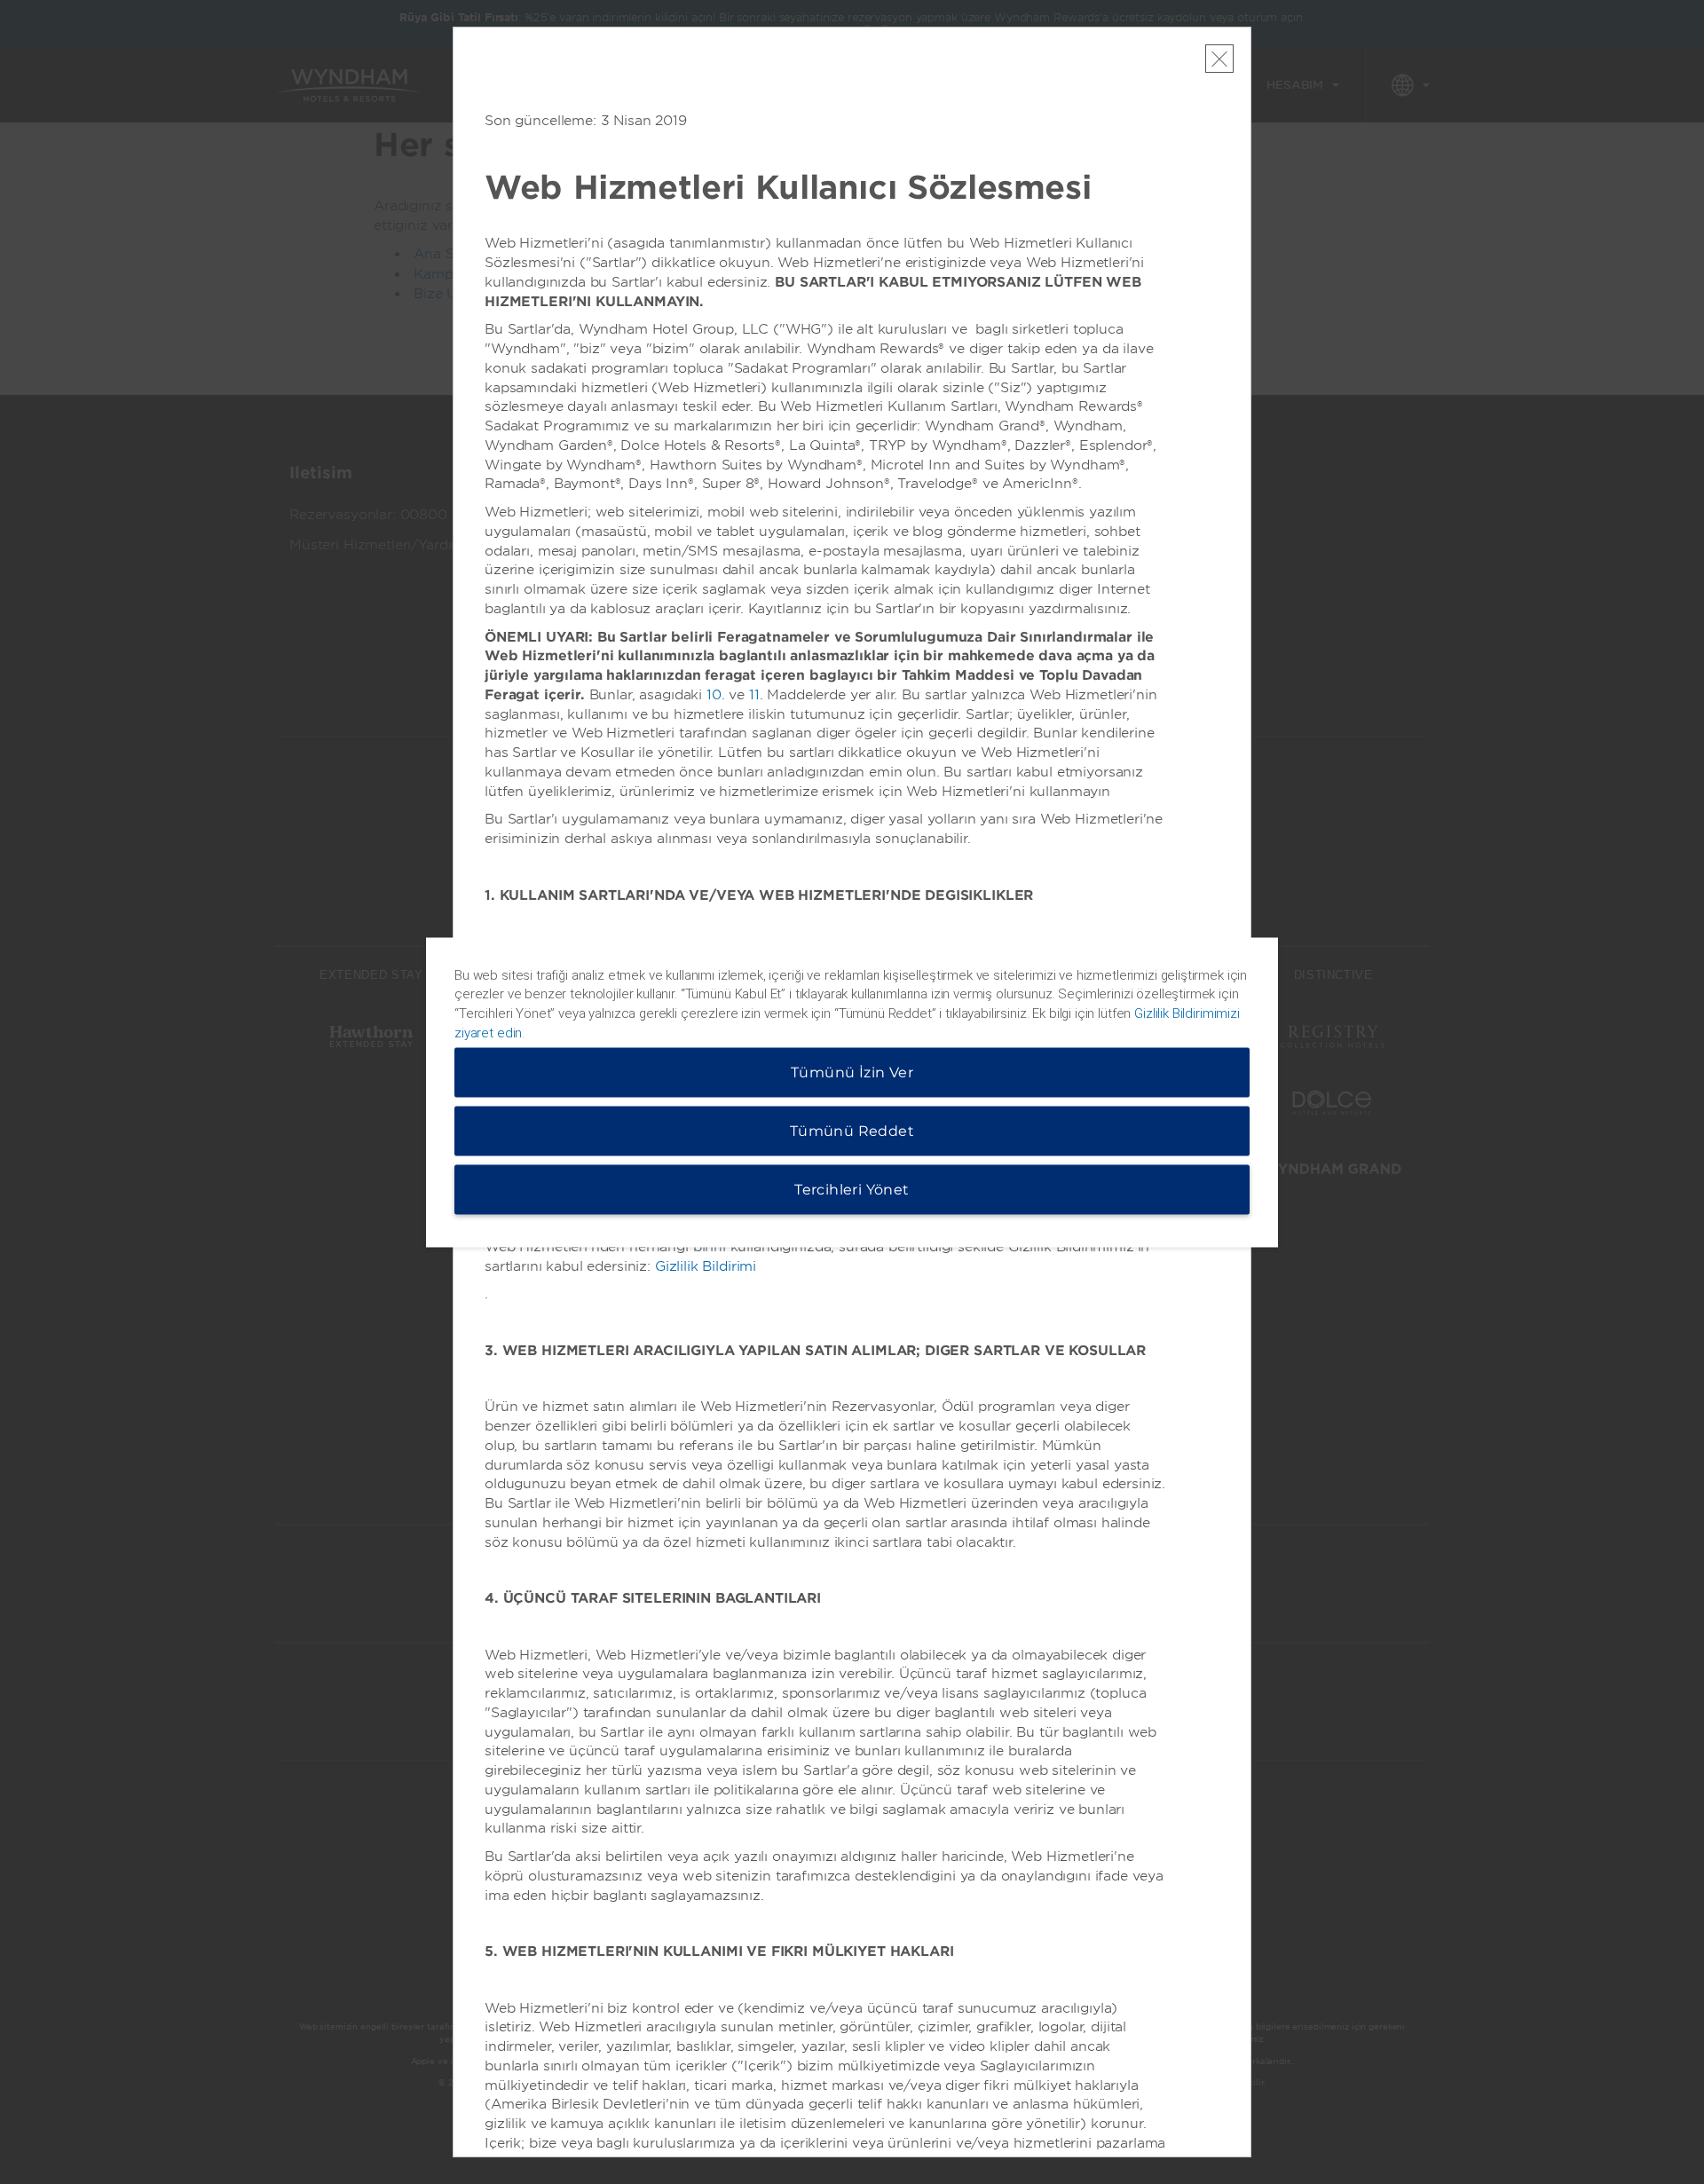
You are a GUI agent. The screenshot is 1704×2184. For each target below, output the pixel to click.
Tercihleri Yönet (852, 1189)
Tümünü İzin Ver (852, 1072)
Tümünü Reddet (852, 1130)
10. (716, 695)
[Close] (1219, 59)
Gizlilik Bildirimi (706, 1266)
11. (756, 695)
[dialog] (852, 1092)
